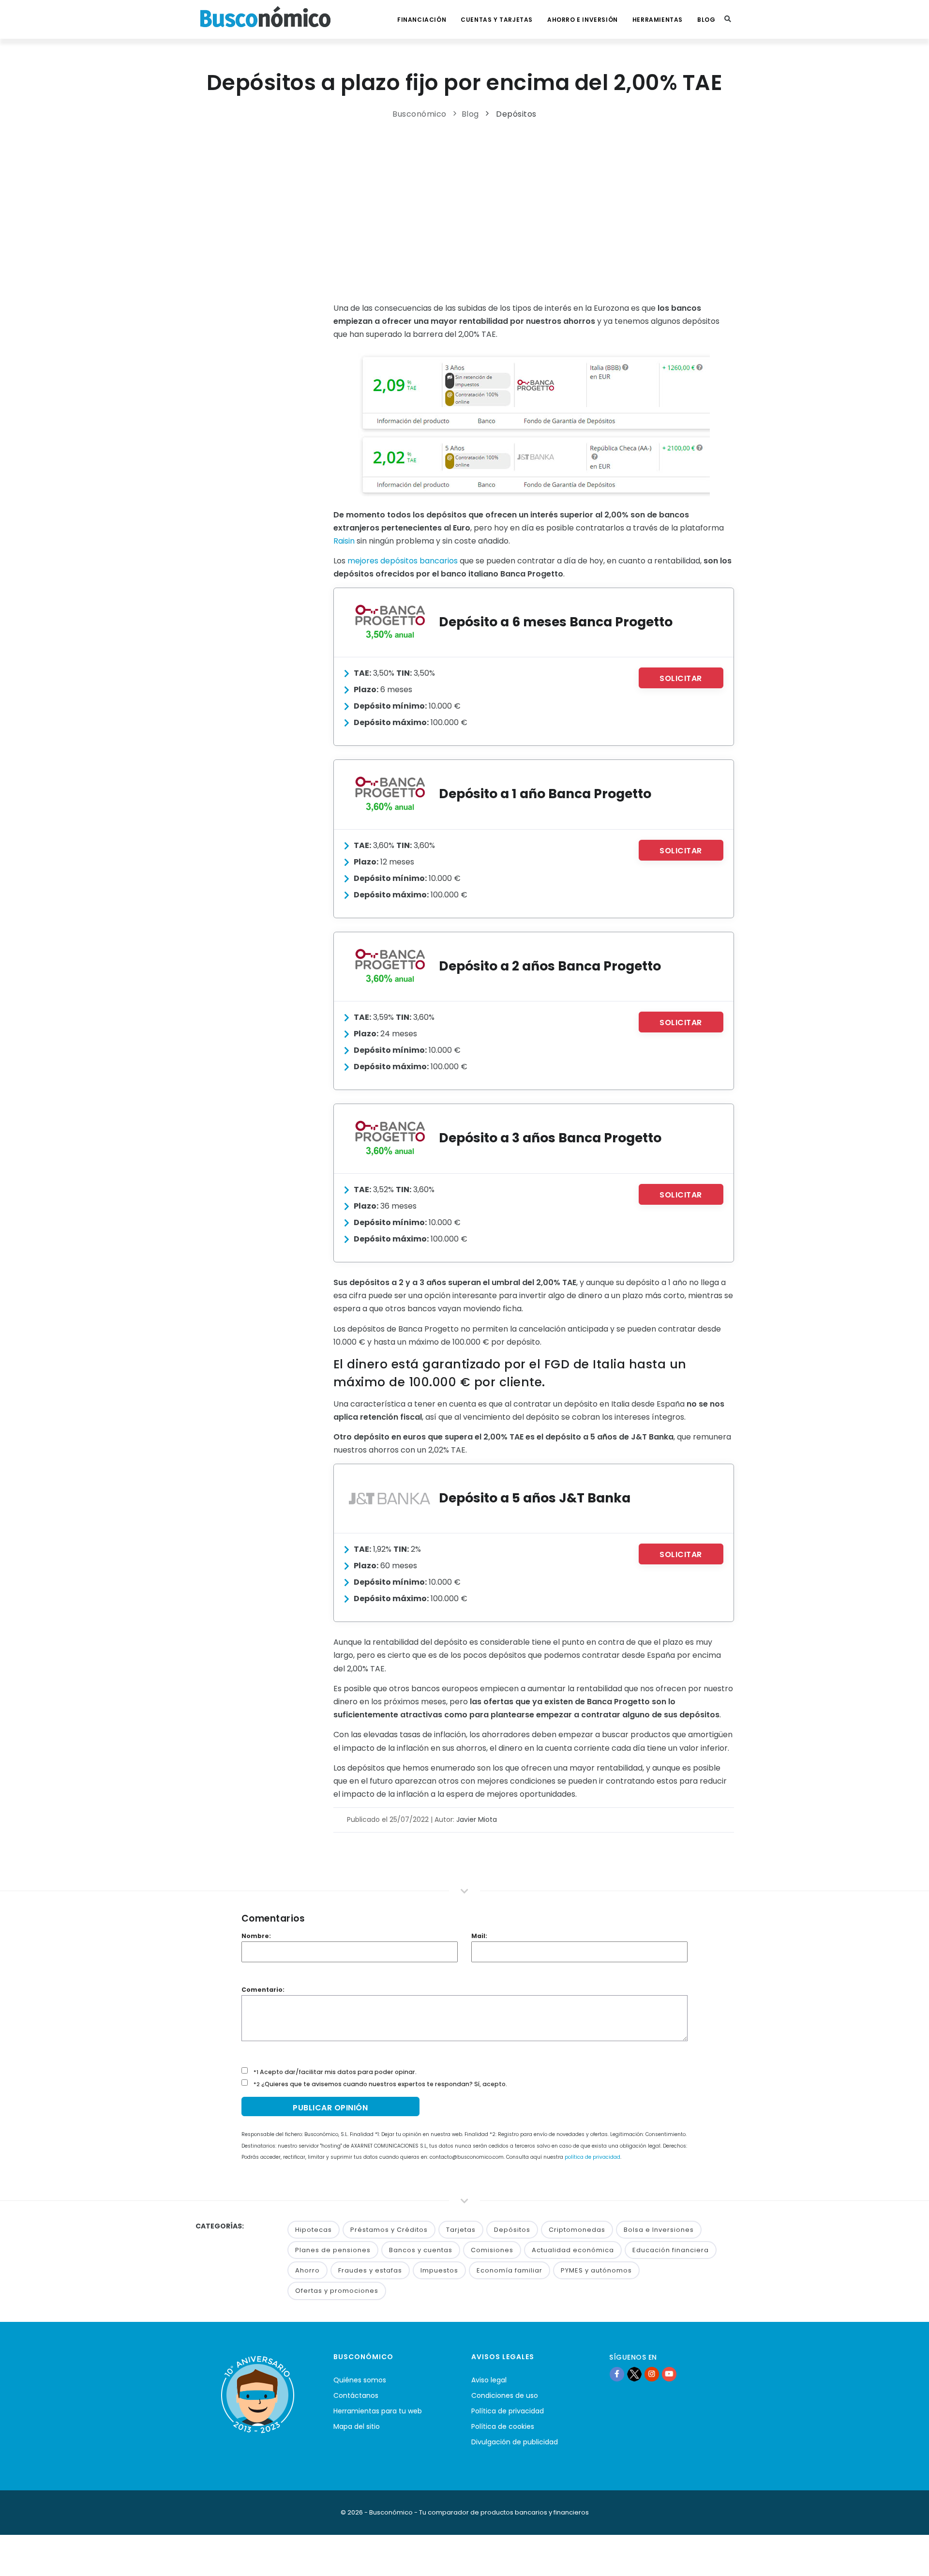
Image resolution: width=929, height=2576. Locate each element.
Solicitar (681, 678)
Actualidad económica (573, 2250)
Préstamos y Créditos (389, 2230)
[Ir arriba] (907, 2559)
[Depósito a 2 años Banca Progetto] (390, 966)
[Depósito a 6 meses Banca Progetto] (390, 622)
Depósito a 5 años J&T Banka (535, 1498)
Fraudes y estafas (370, 2270)
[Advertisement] (465, 209)
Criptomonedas (577, 2230)
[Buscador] (728, 19)
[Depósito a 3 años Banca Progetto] (390, 1138)
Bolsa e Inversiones (659, 2230)
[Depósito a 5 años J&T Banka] (390, 1498)
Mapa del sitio (357, 2426)
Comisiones (492, 2250)
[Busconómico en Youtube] (669, 2374)
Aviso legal (489, 2380)
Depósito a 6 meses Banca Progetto (556, 622)
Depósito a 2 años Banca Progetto (550, 966)
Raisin (344, 541)
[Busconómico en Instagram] (652, 2374)
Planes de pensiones (333, 2250)
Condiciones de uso (505, 2395)
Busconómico (420, 114)
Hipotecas (314, 2230)
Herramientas (658, 20)
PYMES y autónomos (596, 2270)
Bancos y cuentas (421, 2250)
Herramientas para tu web (378, 2411)
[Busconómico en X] (634, 2374)
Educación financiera (671, 2250)
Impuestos (439, 2270)
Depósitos (516, 114)
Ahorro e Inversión (583, 20)
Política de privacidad (508, 2411)
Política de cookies (503, 2426)
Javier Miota (477, 1819)
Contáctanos (356, 2395)
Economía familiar (509, 2270)
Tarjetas (461, 2230)
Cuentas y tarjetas (497, 20)
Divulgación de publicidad (515, 2442)
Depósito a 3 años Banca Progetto (550, 1138)
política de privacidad (592, 2157)
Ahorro (307, 2270)
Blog (706, 20)
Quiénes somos (360, 2380)
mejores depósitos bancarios (403, 561)
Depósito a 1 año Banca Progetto (545, 794)
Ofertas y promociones (337, 2291)
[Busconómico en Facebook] (617, 2374)
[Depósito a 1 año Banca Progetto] (390, 794)
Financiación (422, 20)
